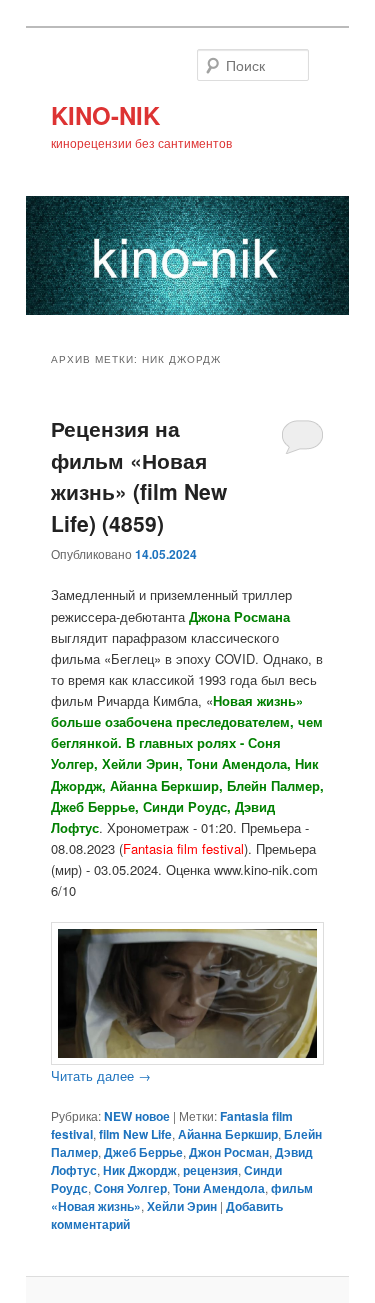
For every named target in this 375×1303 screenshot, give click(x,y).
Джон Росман (229, 1152)
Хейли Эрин (182, 1206)
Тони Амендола (219, 1188)
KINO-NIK (105, 115)
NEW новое (137, 1116)
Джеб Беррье (143, 1152)
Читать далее (101, 1075)
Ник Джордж (140, 1170)
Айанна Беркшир (228, 1134)
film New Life (135, 1134)
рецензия (210, 1170)
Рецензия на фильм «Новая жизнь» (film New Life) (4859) (139, 475)
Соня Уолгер (130, 1188)
